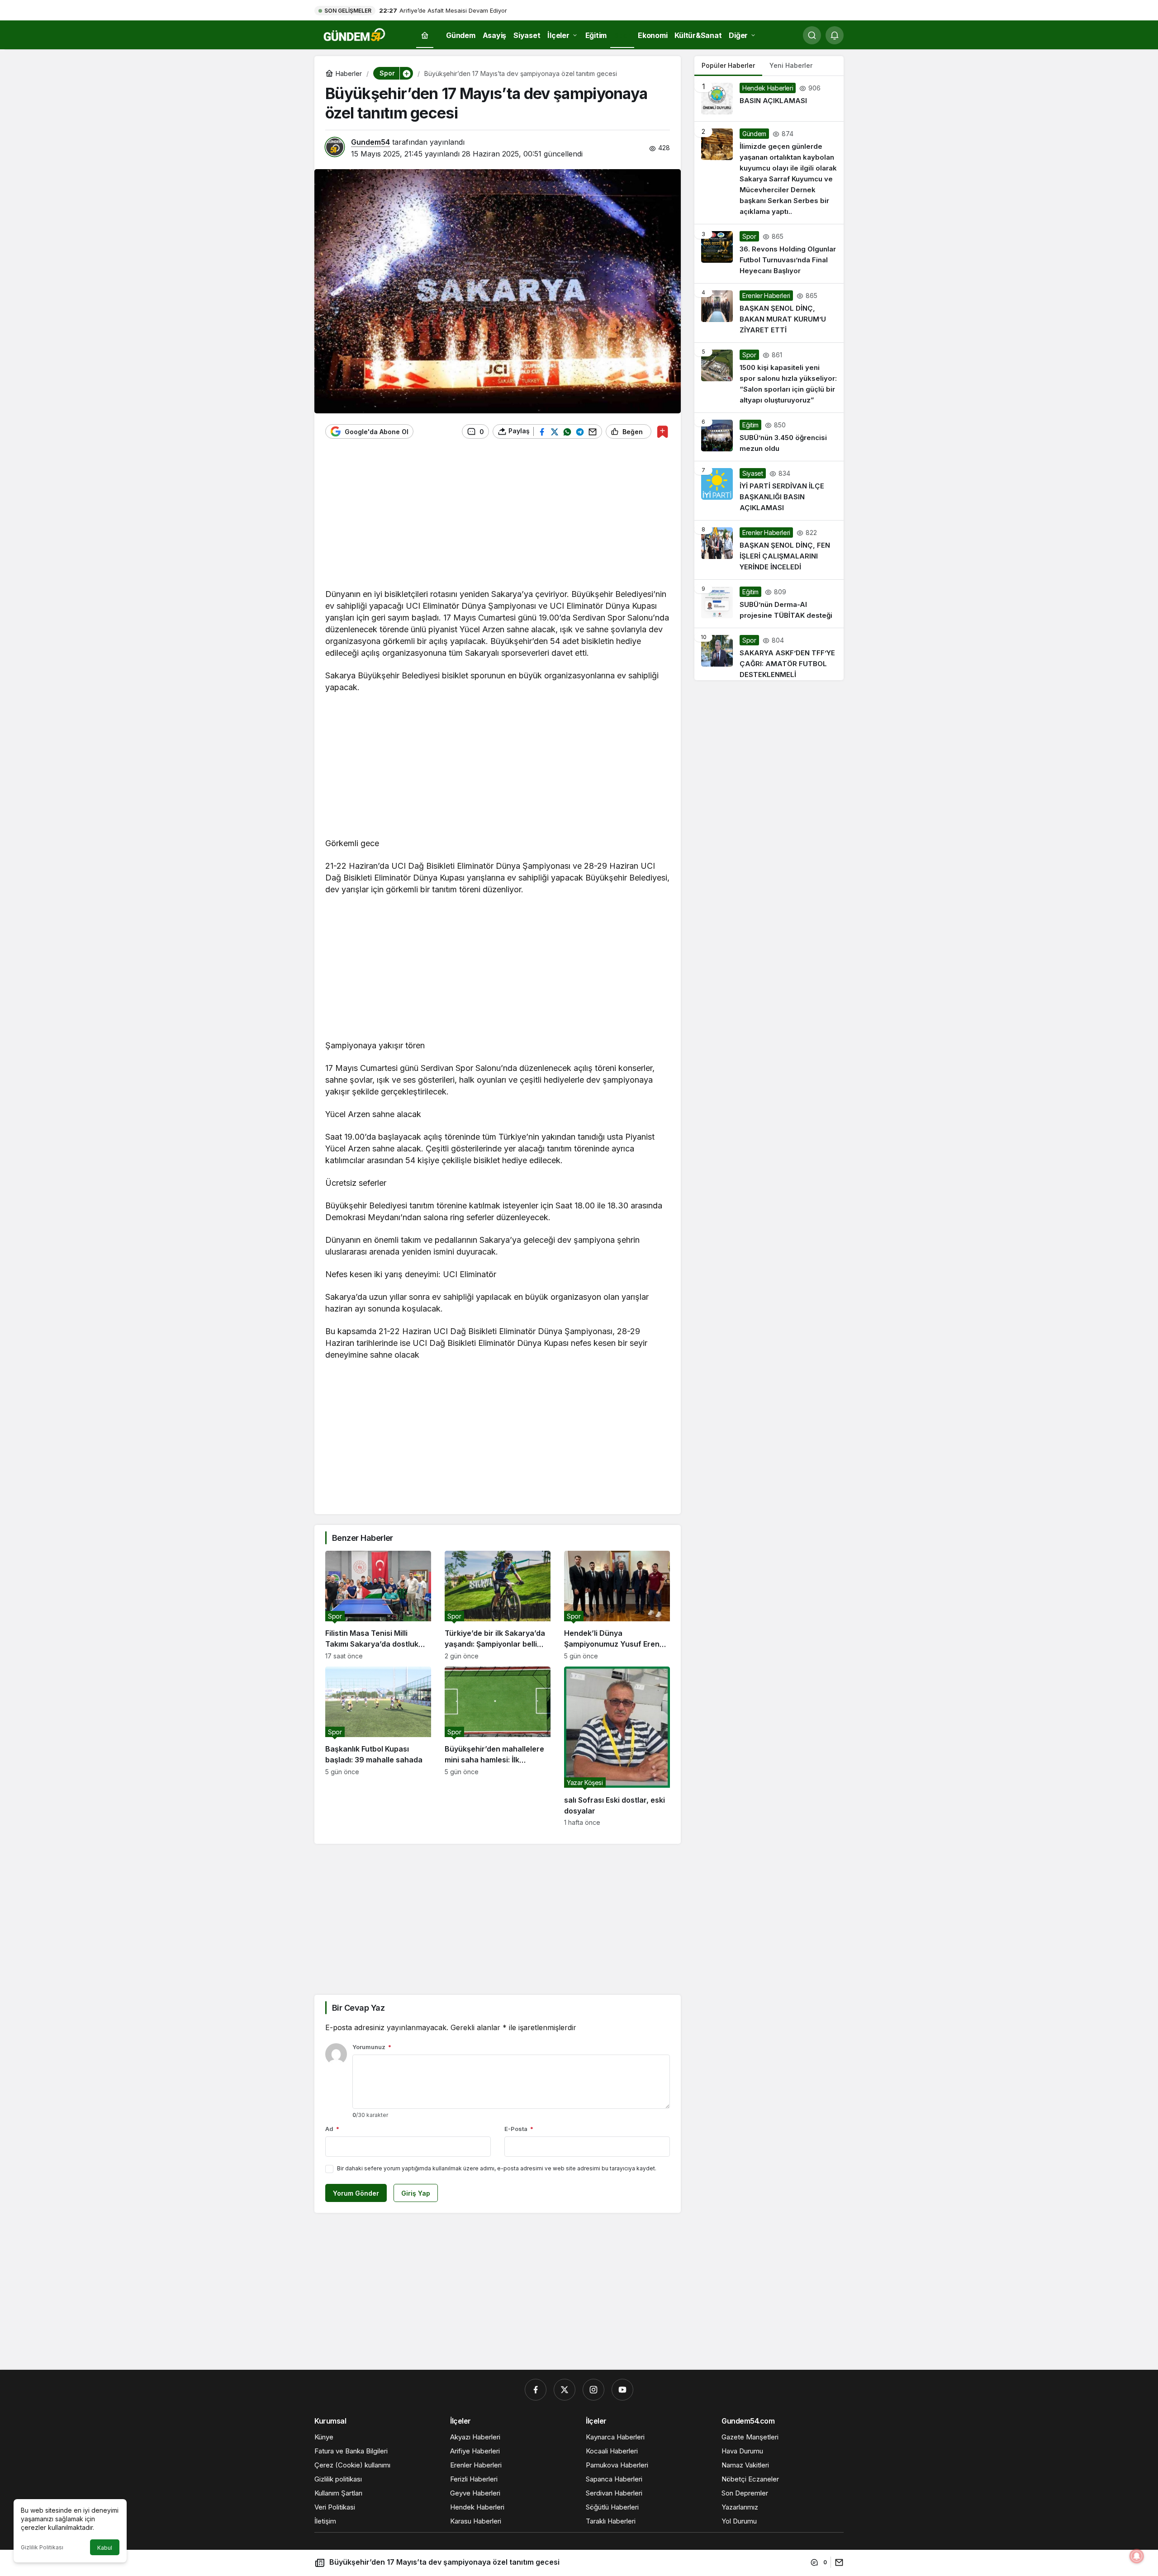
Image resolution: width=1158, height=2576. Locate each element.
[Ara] (812, 35)
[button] (406, 73)
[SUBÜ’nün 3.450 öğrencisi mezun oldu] (769, 437)
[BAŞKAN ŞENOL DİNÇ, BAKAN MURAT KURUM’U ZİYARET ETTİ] (769, 313)
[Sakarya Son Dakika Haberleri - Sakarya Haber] (355, 34)
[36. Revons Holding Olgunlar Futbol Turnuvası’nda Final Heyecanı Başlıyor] (769, 254)
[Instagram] (593, 2390)
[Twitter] (565, 2390)
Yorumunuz (372, 2047)
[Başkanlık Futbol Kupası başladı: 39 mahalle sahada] (378, 1746)
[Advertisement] (498, 518)
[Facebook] (536, 2390)
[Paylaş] (837, 2562)
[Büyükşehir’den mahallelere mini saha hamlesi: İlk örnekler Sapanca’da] (498, 1746)
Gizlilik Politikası (42, 2547)
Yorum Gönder (356, 2193)
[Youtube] (622, 2390)
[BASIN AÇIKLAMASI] (769, 99)
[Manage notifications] (1137, 2556)
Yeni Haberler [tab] (791, 65)
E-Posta (519, 2129)
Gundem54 (370, 142)
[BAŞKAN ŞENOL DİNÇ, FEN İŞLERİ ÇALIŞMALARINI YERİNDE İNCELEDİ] (769, 550)
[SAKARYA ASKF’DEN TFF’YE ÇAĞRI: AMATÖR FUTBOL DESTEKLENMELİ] (769, 654)
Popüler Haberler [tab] (728, 65)
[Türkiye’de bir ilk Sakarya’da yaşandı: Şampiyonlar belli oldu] (498, 1605)
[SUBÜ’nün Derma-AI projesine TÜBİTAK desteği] (769, 604)
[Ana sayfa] (425, 36)
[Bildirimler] (835, 35)
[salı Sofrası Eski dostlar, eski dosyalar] (617, 1746)
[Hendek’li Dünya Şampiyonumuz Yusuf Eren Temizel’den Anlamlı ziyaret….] (617, 1605)
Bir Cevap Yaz (358, 2008)
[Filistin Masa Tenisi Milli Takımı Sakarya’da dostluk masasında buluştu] (378, 1605)
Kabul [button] (105, 2548)
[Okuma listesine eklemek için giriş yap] (662, 432)
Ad (332, 2129)
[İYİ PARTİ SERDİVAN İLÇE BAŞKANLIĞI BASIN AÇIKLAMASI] (769, 491)
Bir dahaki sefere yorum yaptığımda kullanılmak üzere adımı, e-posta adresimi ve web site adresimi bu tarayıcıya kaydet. (497, 2168)
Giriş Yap (416, 2193)
